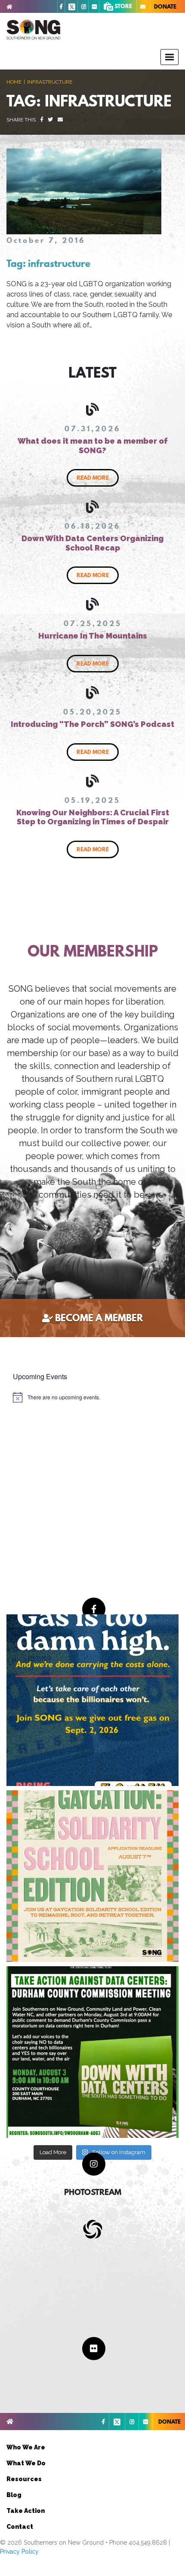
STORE (123, 6)
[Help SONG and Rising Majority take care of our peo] (92, 1700)
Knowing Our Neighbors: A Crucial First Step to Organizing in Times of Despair (93, 817)
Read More (93, 478)
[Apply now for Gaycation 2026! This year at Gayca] (92, 1876)
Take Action (26, 2511)
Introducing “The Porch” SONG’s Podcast (92, 724)
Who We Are (26, 2447)
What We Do (26, 2463)
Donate (165, 6)
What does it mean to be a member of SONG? (93, 446)
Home (14, 82)
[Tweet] (50, 120)
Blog (14, 2495)
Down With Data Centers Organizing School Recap (92, 543)
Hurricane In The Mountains (93, 636)
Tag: (48, 263)
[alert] (57, 1397)
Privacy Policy (19, 2552)
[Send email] (60, 120)
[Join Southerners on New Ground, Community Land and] (92, 2052)
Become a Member (99, 1318)
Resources (24, 2479)
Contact (20, 2527)
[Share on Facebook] (42, 120)
